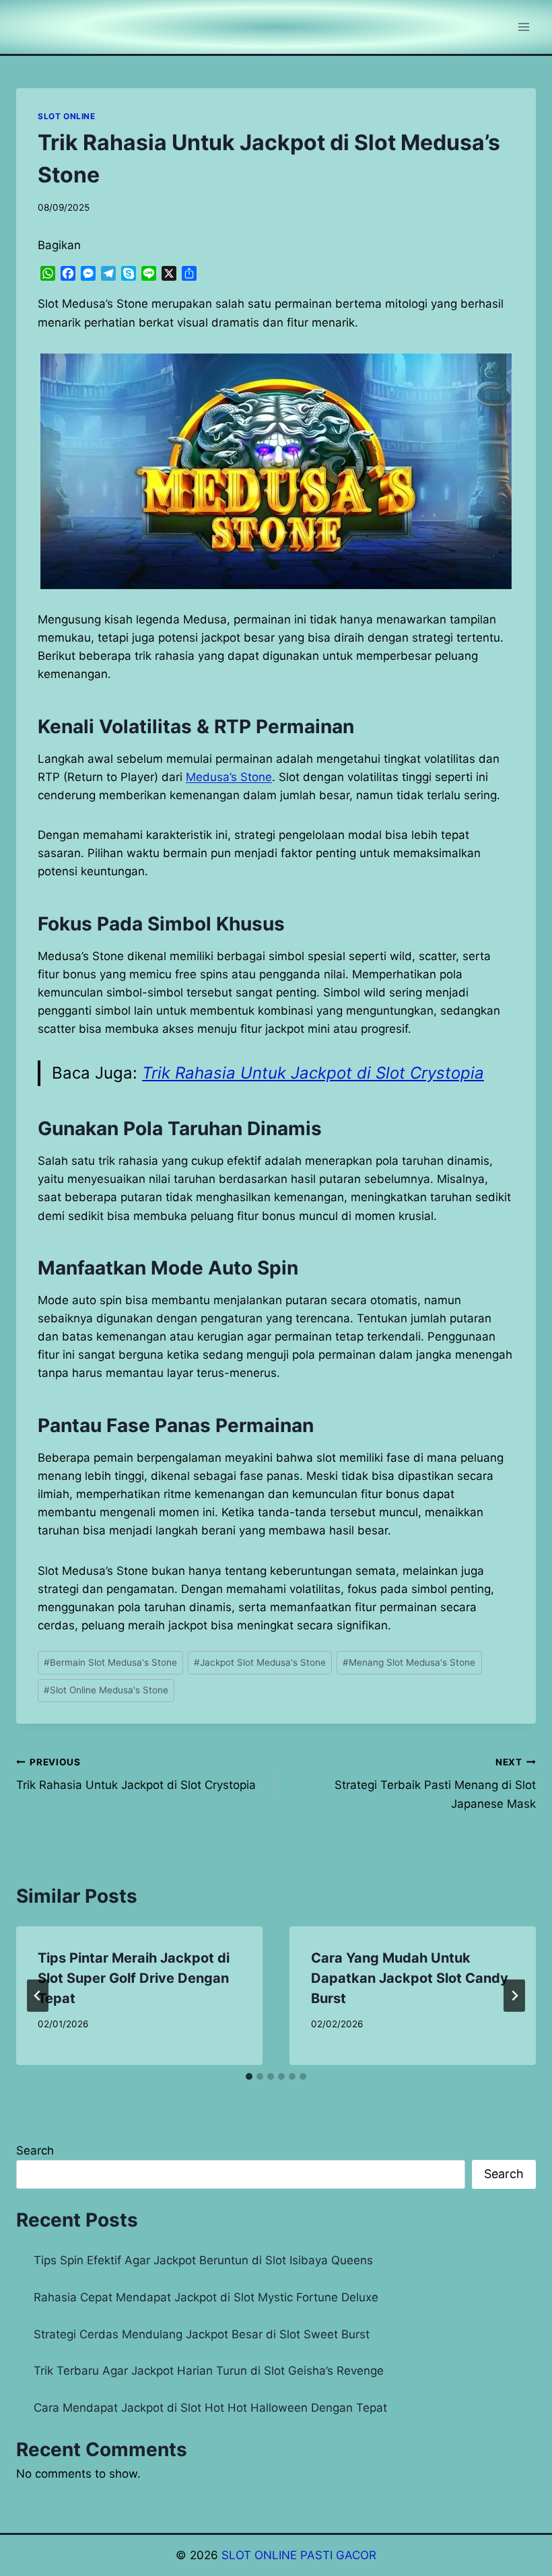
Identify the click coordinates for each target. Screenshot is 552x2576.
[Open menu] (523, 27)
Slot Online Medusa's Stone (106, 1690)
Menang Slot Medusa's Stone (409, 1662)
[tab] (249, 2076)
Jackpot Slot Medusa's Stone (260, 1662)
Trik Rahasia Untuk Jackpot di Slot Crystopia (313, 1073)
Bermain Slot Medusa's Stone (110, 1662)
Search (35, 2150)
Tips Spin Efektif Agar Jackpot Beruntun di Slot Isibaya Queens (203, 2260)
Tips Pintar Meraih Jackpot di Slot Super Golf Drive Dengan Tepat (134, 1978)
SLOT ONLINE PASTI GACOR (299, 2555)
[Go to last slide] (38, 1996)
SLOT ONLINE (67, 116)
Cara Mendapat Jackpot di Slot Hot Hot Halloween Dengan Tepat (210, 2408)
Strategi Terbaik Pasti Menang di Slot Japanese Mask (435, 1784)
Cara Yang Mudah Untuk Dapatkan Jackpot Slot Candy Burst (410, 1978)
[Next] (514, 1996)
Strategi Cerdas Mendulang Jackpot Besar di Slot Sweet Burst (202, 2334)
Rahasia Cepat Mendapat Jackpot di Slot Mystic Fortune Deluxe (206, 2297)
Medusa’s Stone (229, 777)
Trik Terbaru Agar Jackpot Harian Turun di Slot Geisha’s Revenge (209, 2371)
